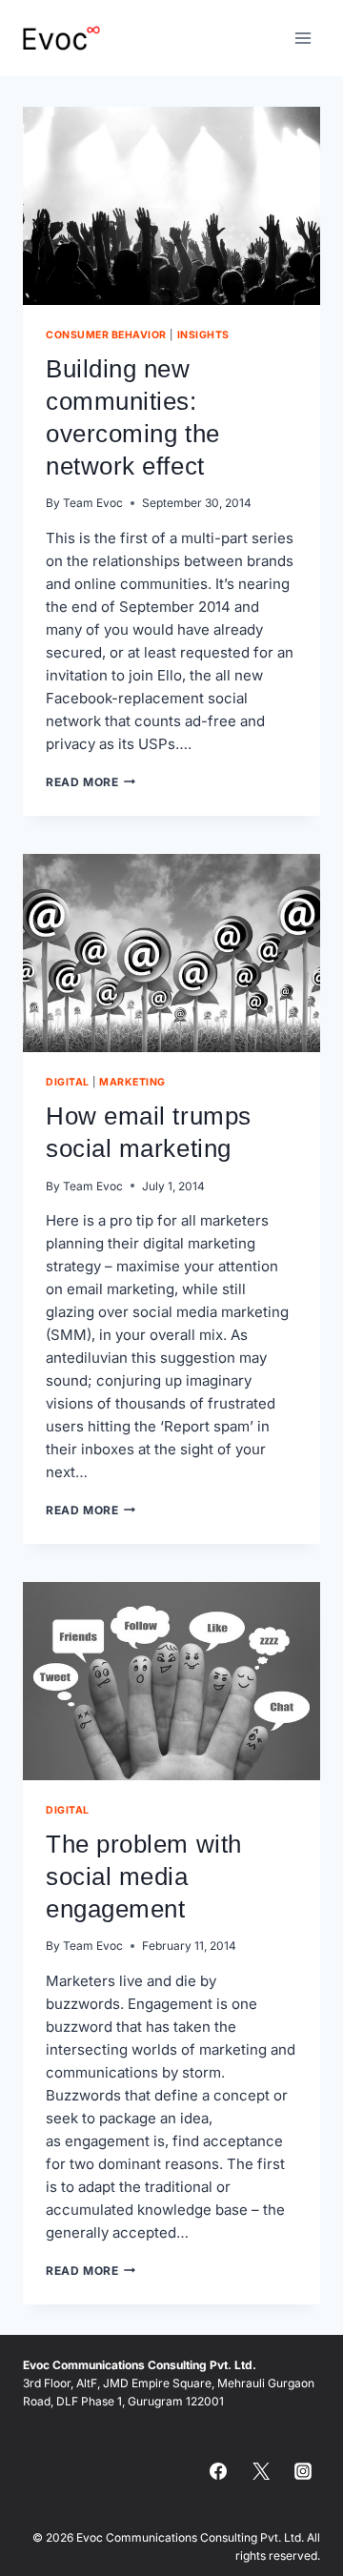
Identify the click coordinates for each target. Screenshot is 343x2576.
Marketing (132, 1082)
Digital (68, 1082)
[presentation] (171, 206)
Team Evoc (93, 503)
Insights (203, 335)
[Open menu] (303, 38)
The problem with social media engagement (144, 1876)
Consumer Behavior (106, 335)
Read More (91, 782)
